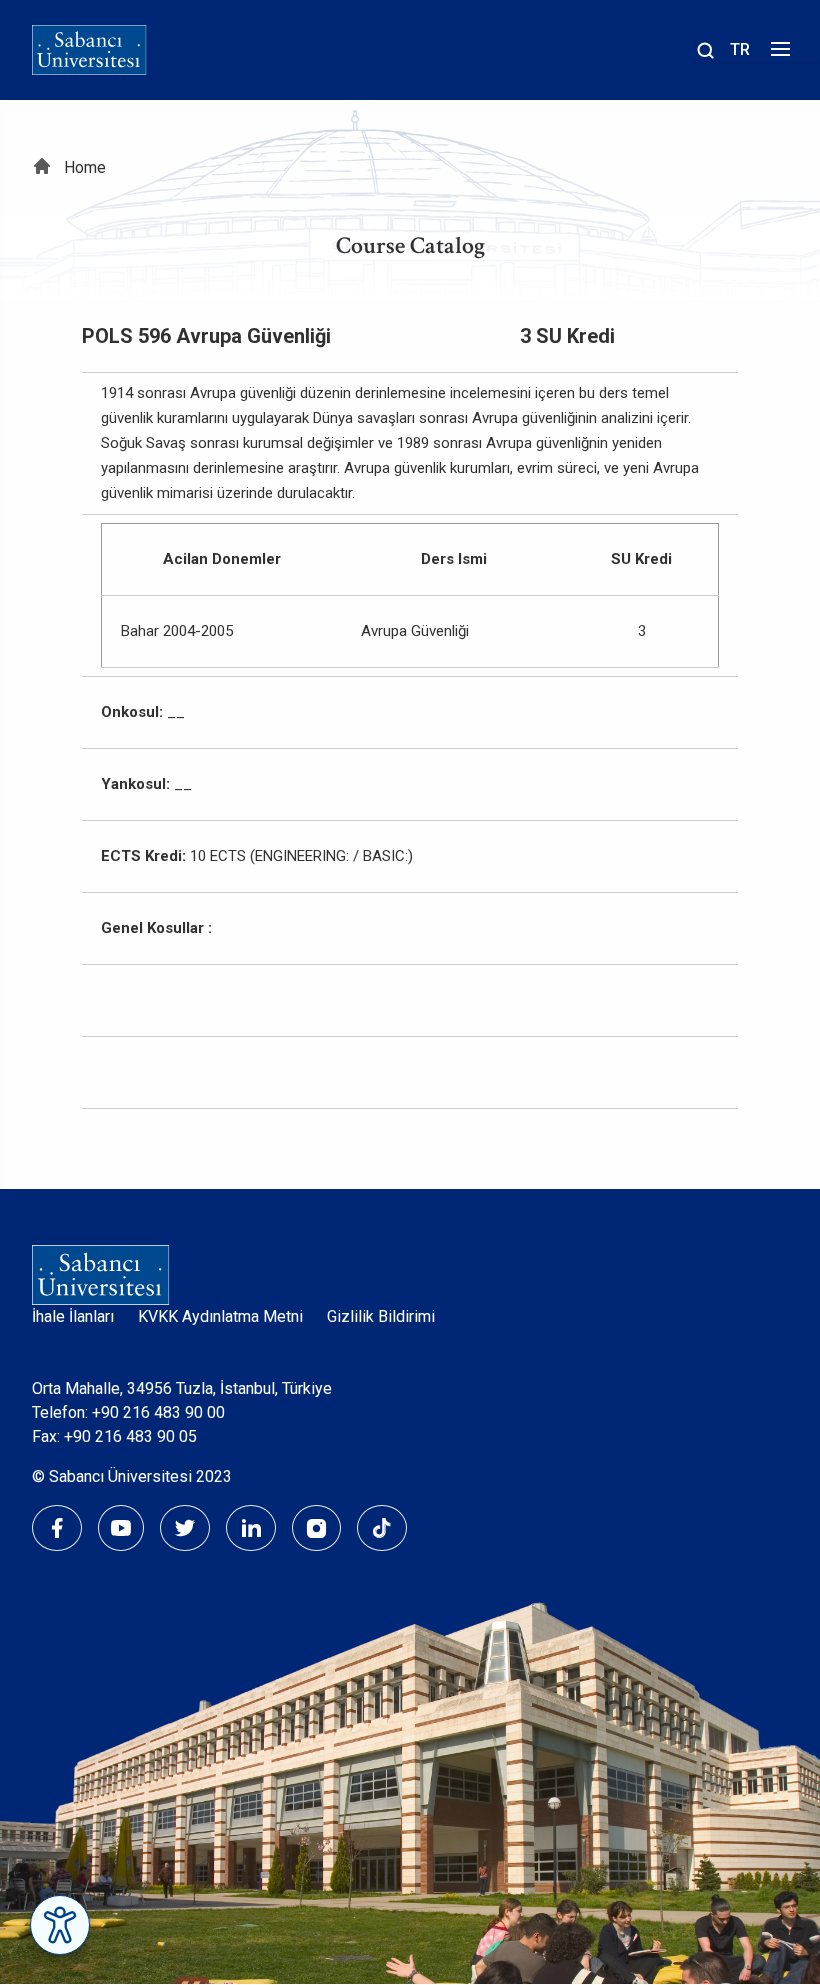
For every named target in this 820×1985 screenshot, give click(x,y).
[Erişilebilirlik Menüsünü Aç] (60, 1925)
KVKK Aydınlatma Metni (220, 1316)
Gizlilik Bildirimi (381, 1316)
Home (85, 167)
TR (740, 49)
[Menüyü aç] (777, 54)
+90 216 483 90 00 (158, 1412)
